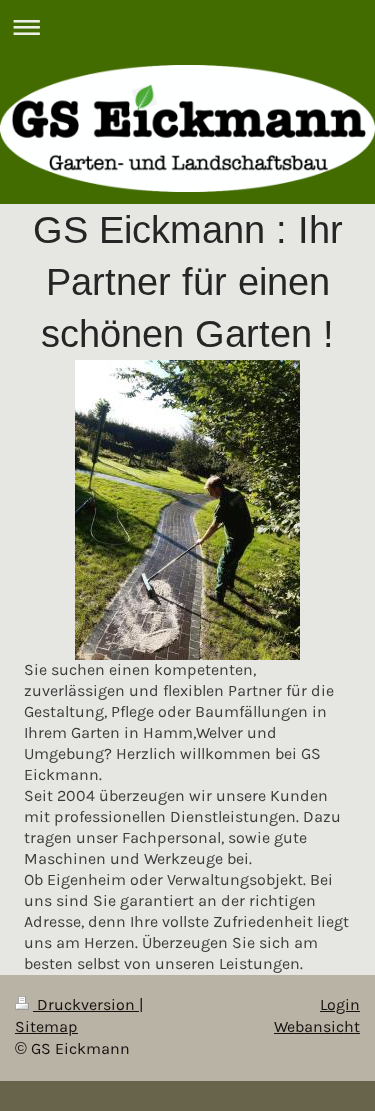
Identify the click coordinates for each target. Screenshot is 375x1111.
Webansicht (317, 1027)
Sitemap (46, 1027)
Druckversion (86, 1005)
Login (340, 1005)
